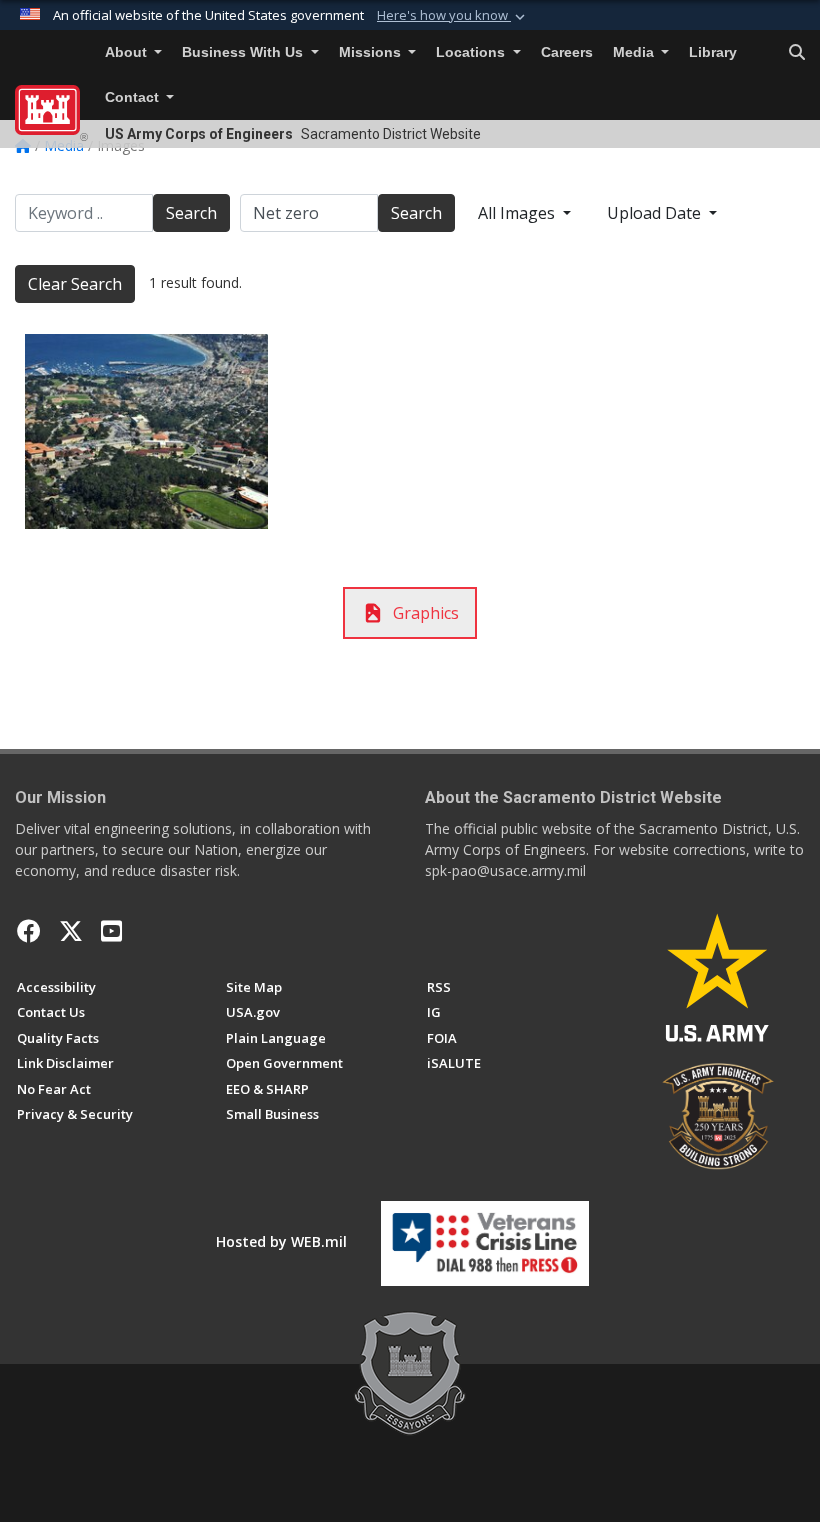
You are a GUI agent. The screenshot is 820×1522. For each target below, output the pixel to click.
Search (191, 213)
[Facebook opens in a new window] (29, 931)
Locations (472, 52)
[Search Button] (797, 53)
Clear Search (75, 284)
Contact (134, 97)
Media (635, 52)
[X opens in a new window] (71, 931)
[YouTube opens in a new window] (111, 931)
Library (713, 52)
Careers (567, 52)
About (128, 52)
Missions (372, 52)
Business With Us (244, 52)
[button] (453, 16)
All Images (518, 213)
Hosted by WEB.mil (281, 1241)
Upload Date (656, 213)
